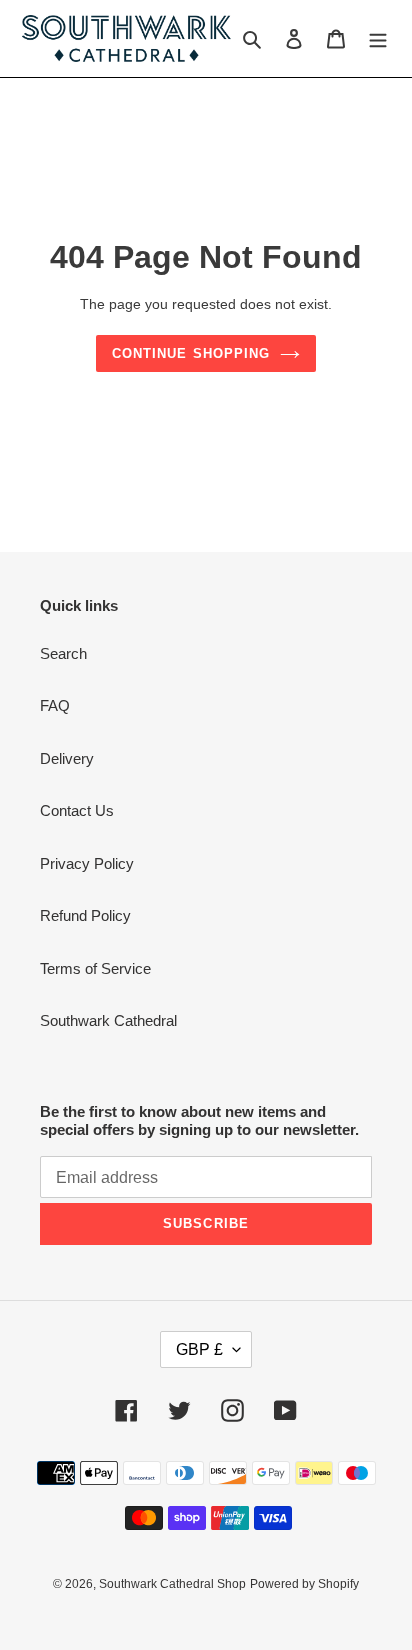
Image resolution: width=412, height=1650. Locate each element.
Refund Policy (85, 915)
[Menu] (378, 38)
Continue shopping (191, 353)
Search (63, 653)
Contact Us (77, 810)
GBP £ (199, 1349)
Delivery (67, 758)
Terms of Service (95, 968)
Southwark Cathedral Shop (172, 1584)
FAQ (55, 705)
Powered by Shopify (304, 1584)
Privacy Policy (87, 863)
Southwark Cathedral (108, 1020)
